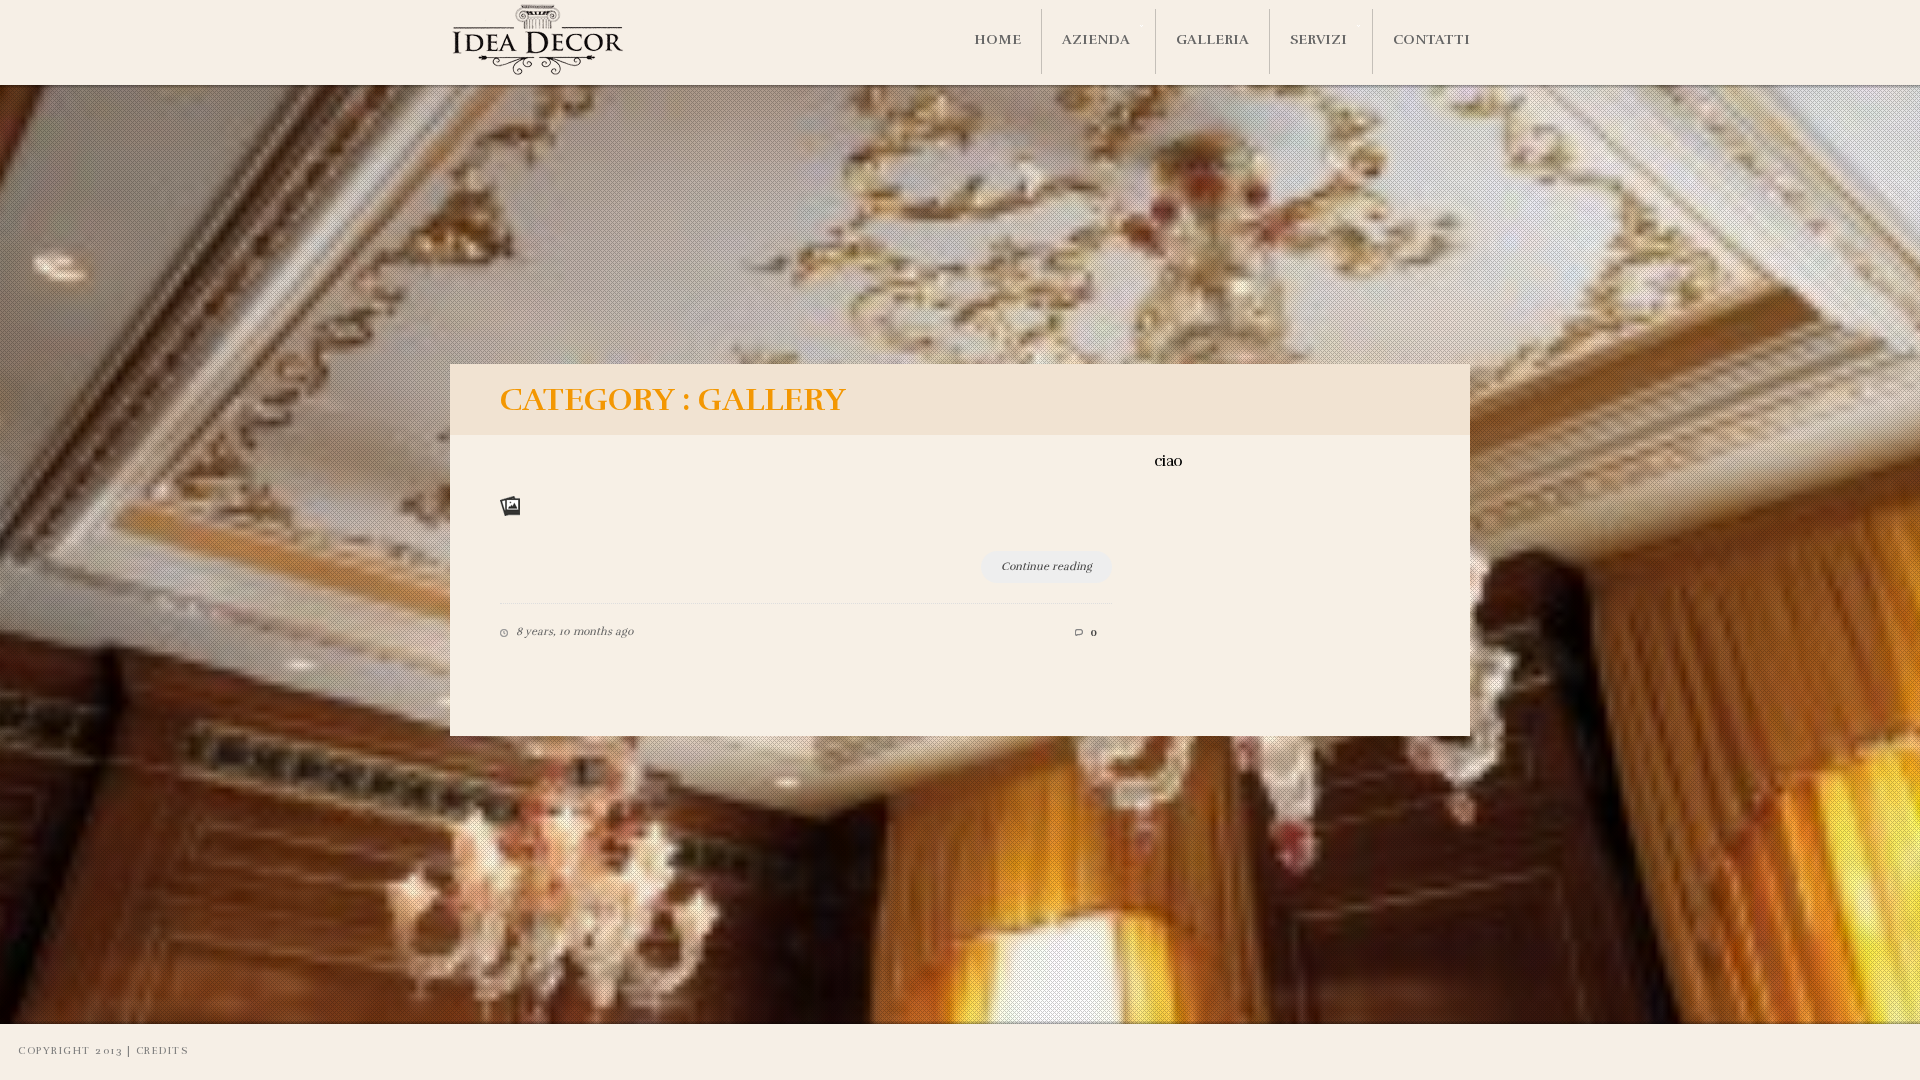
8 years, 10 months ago (574, 631)
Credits (162, 1051)
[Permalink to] (520, 495)
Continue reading (1046, 566)
